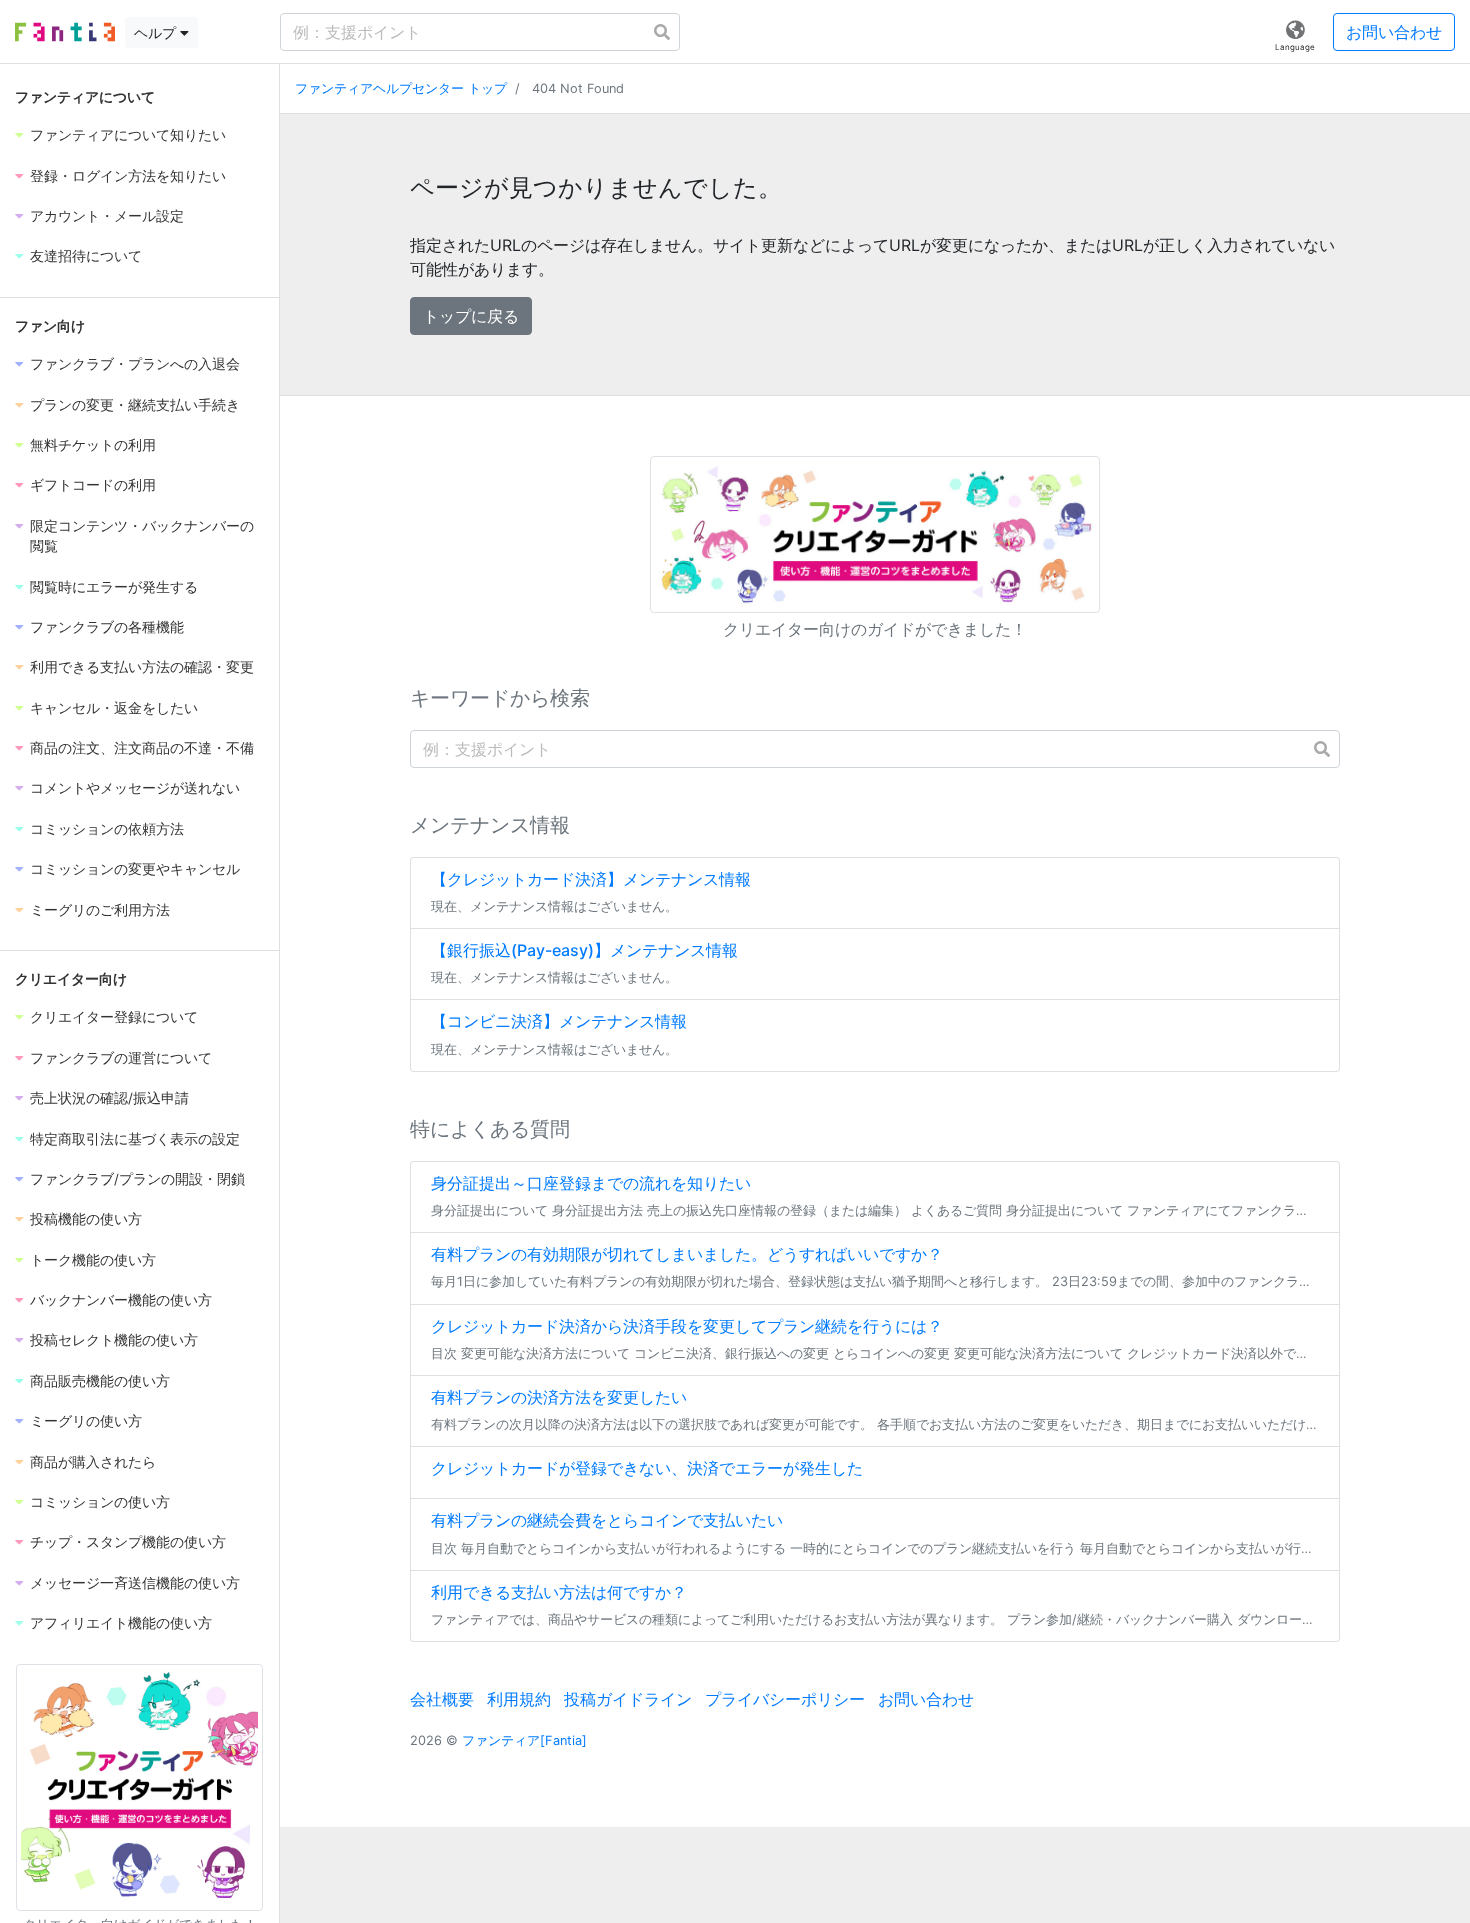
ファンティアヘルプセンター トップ (401, 88)
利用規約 (519, 1699)
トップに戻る (471, 316)
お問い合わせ (1394, 32)
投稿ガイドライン (628, 1699)
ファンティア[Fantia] (524, 1740)
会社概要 (442, 1699)
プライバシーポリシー (785, 1699)
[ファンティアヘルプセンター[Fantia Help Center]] (65, 32)
